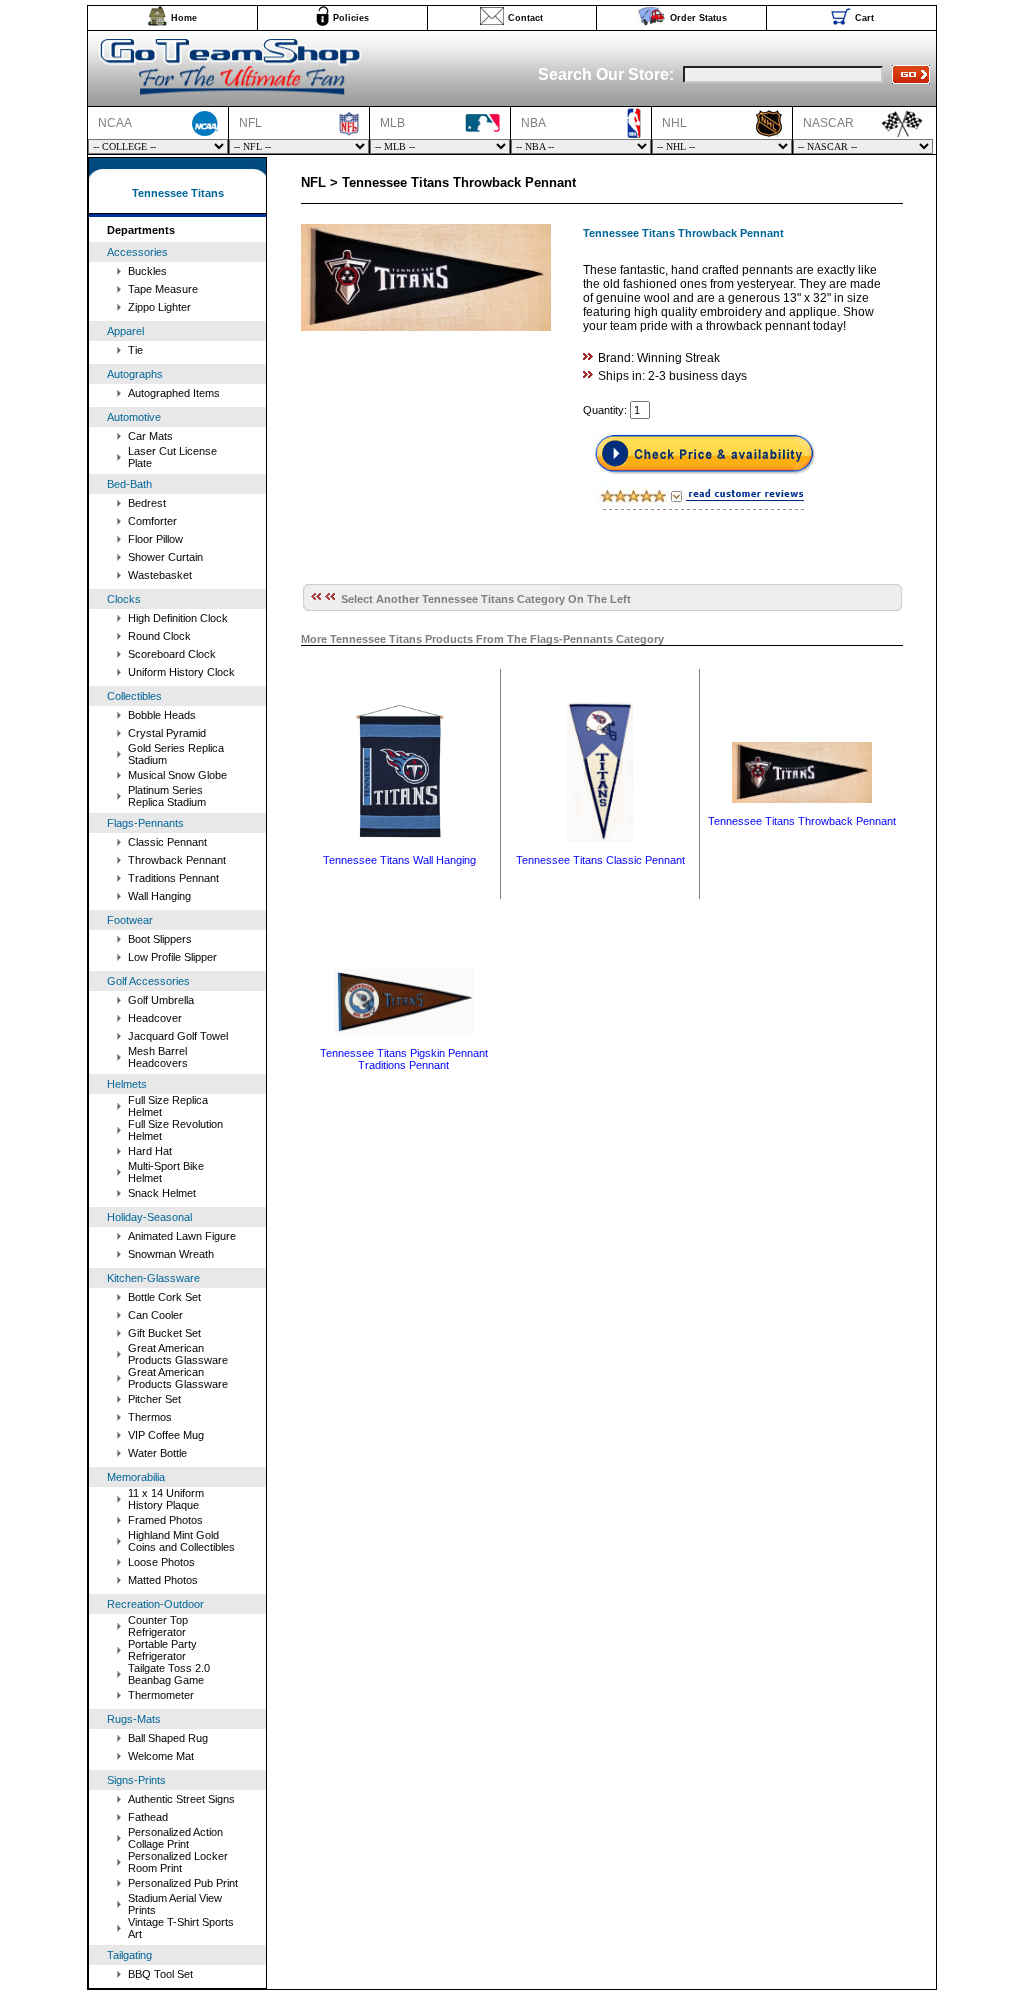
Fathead (148, 1817)
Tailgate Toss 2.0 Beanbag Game (169, 1674)
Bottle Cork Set (164, 1297)
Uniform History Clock (181, 672)
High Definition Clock (178, 618)
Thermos (150, 1417)
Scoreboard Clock (172, 654)
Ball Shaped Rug (168, 1738)
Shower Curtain (165, 557)
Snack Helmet (162, 1193)
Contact (525, 18)
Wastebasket (160, 575)
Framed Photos (165, 1520)
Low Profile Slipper (172, 957)
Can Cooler (155, 1315)
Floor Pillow (155, 539)
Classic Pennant (167, 842)
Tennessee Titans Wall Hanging (399, 860)
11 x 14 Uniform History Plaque (166, 1499)
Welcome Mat (161, 1756)
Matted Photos (163, 1580)
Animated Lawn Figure (182, 1236)
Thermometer (161, 1695)
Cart (864, 18)
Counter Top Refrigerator (158, 1626)
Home (184, 18)
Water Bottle (157, 1453)
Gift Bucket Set (164, 1333)
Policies (351, 18)
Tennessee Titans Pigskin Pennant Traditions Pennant (404, 1059)
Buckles (147, 271)
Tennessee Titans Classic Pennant (600, 860)
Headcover (155, 1018)
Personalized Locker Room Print (178, 1862)
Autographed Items (174, 393)
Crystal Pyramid (167, 733)
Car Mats (150, 436)
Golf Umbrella (161, 1000)
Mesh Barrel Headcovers (158, 1057)
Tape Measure (163, 289)
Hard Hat (150, 1151)
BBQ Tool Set (160, 1974)
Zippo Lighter (159, 307)
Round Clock (159, 636)
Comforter (152, 521)
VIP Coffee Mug (166, 1435)
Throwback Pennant (177, 860)
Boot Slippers (160, 939)
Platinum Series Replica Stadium (167, 796)
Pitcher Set (154, 1399)
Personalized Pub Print (183, 1883)
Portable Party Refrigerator (162, 1650)
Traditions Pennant (173, 878)
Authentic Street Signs (181, 1799)
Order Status (698, 18)
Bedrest (147, 503)
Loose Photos (161, 1562)
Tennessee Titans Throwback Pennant (802, 821)
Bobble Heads (162, 715)
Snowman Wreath (171, 1254)
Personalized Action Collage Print (175, 1838)
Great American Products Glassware (178, 1354)
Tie (135, 350)
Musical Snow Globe (177, 775)
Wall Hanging (159, 896)
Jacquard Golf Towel (178, 1036)
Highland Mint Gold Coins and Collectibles (181, 1541)
